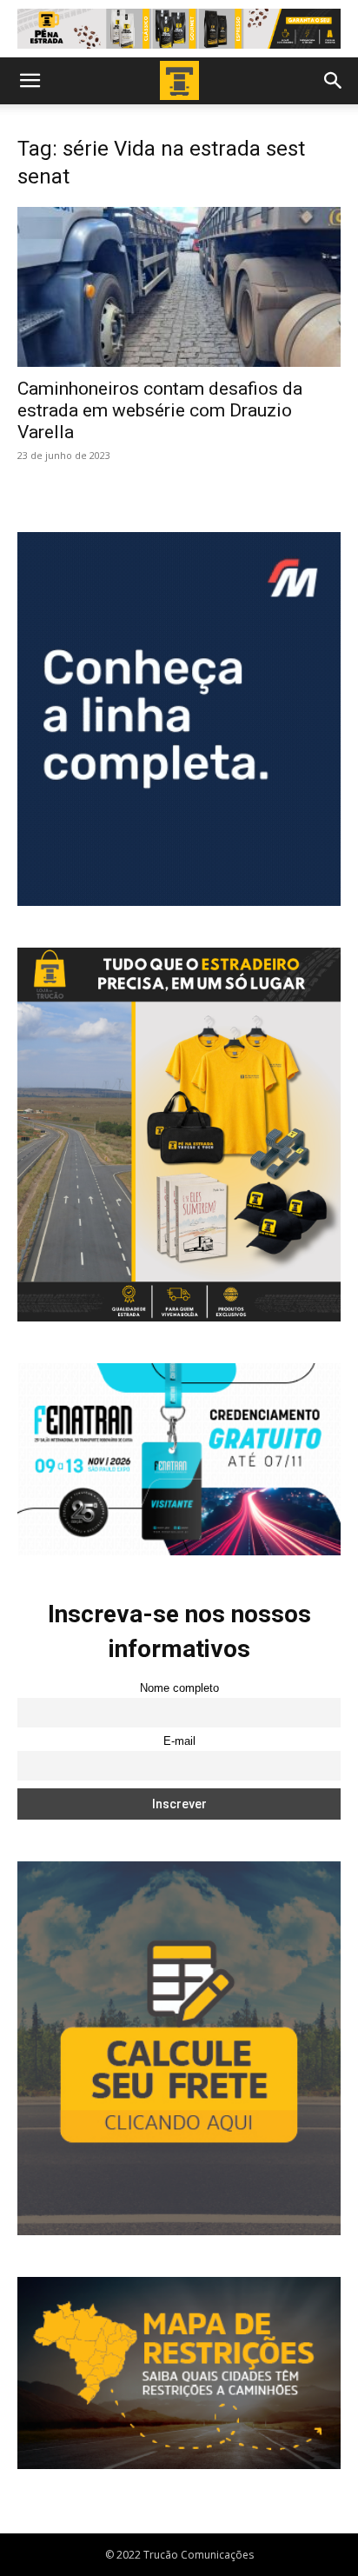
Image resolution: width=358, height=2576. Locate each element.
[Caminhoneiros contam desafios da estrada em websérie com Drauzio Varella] (179, 287)
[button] (30, 81)
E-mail (179, 1741)
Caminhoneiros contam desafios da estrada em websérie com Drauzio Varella (160, 410)
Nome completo (179, 1688)
